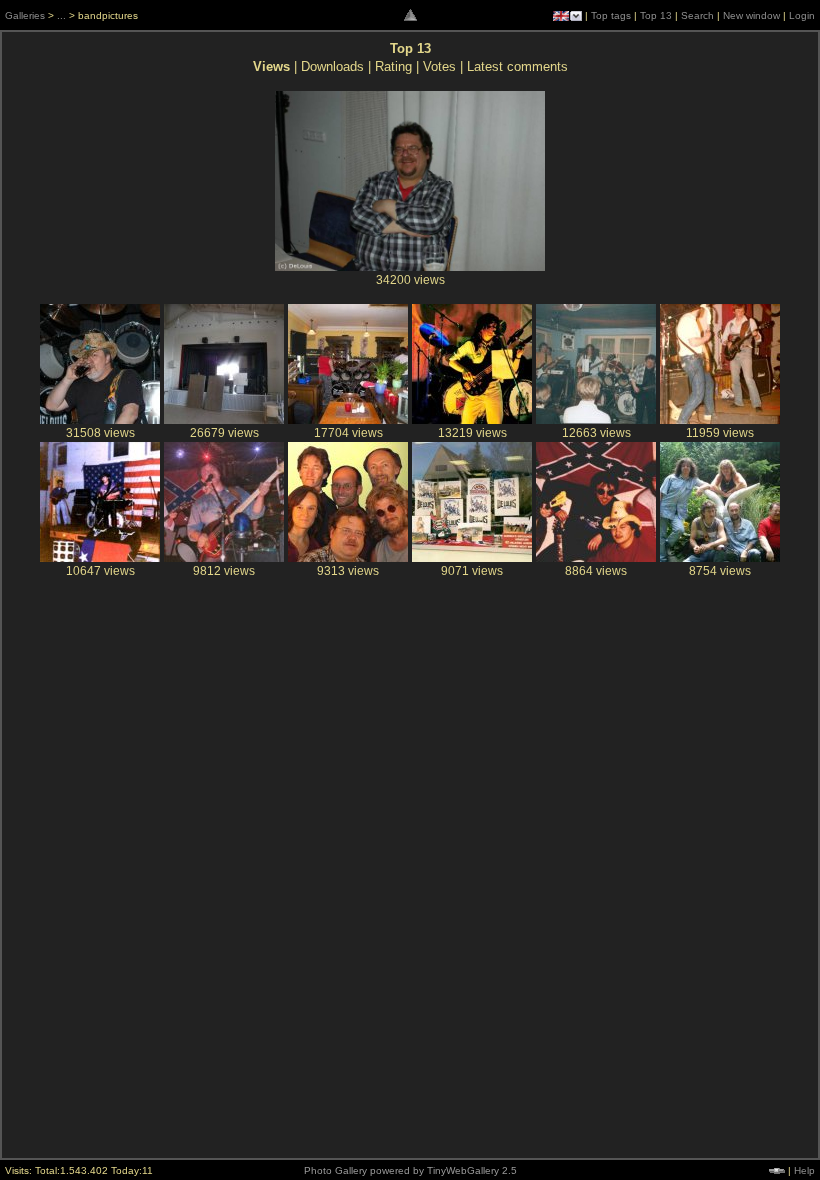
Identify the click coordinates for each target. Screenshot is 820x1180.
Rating (393, 66)
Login (802, 15)
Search (697, 15)
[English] (561, 16)
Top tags (611, 15)
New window (751, 15)
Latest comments (517, 66)
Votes (439, 66)
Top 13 (656, 15)
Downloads (332, 66)
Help (804, 1170)
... (61, 15)
